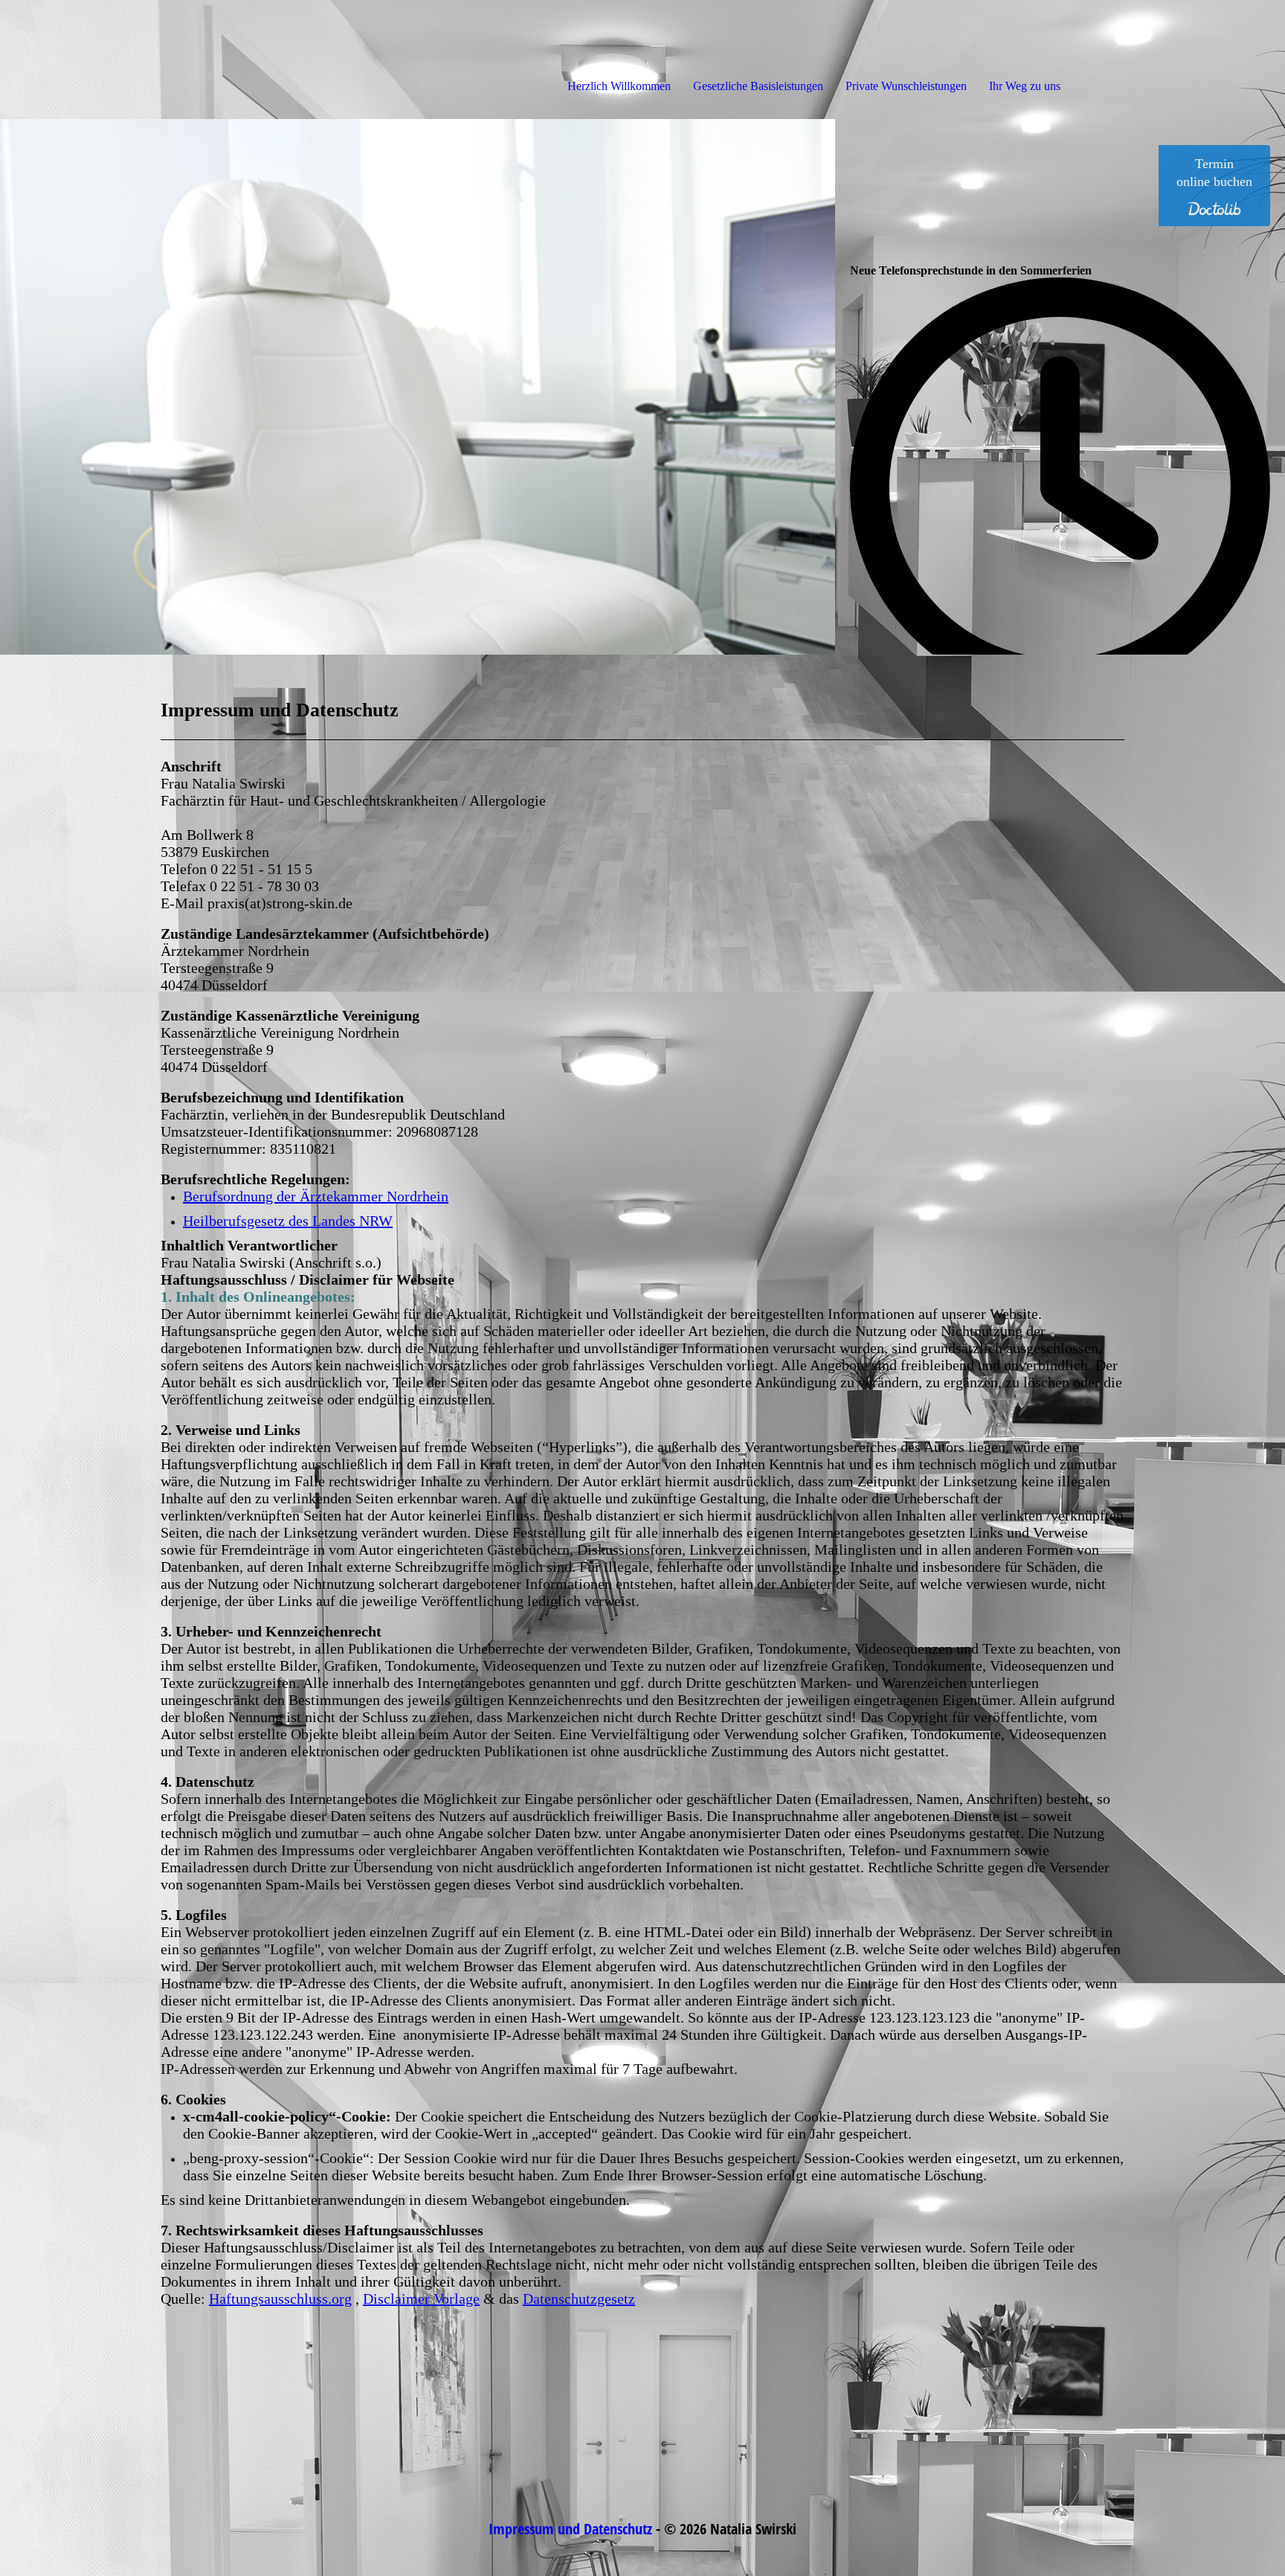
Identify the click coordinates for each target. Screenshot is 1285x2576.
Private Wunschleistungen (906, 86)
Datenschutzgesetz (579, 2299)
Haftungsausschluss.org (280, 2299)
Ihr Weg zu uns (1025, 86)
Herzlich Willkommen (619, 86)
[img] (171, 60)
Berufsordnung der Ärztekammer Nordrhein (316, 1196)
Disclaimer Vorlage (421, 2299)
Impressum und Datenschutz (570, 2529)
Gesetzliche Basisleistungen (758, 86)
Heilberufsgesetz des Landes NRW (288, 1221)
